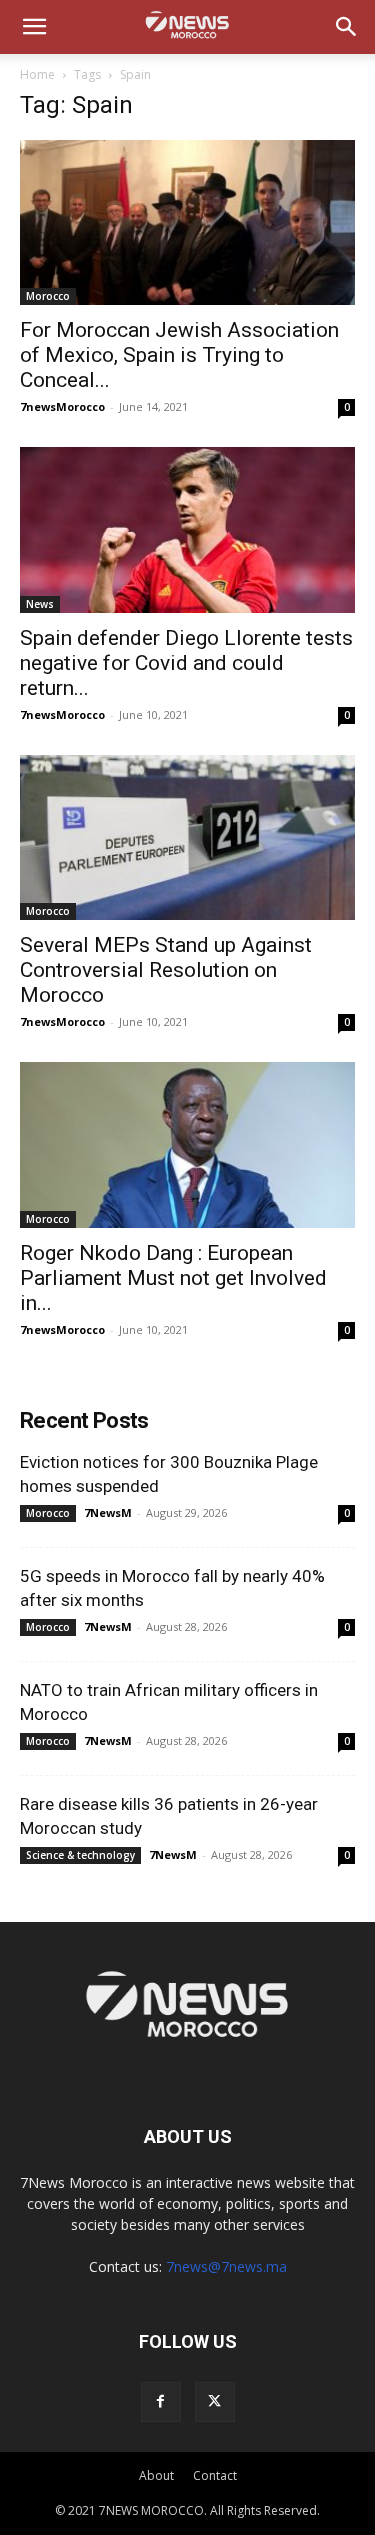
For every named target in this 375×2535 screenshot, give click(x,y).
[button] (34, 27)
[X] (215, 2402)
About (156, 2475)
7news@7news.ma (226, 2266)
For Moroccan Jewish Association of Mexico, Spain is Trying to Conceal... (179, 355)
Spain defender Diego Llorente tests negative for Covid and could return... (186, 663)
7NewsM (108, 1512)
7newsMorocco (62, 406)
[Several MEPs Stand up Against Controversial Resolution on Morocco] (187, 837)
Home (37, 74)
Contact (215, 2475)
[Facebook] (161, 2402)
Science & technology (80, 1855)
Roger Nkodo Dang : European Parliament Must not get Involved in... (173, 1278)
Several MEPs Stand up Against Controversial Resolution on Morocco (166, 970)
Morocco (48, 296)
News (40, 604)
